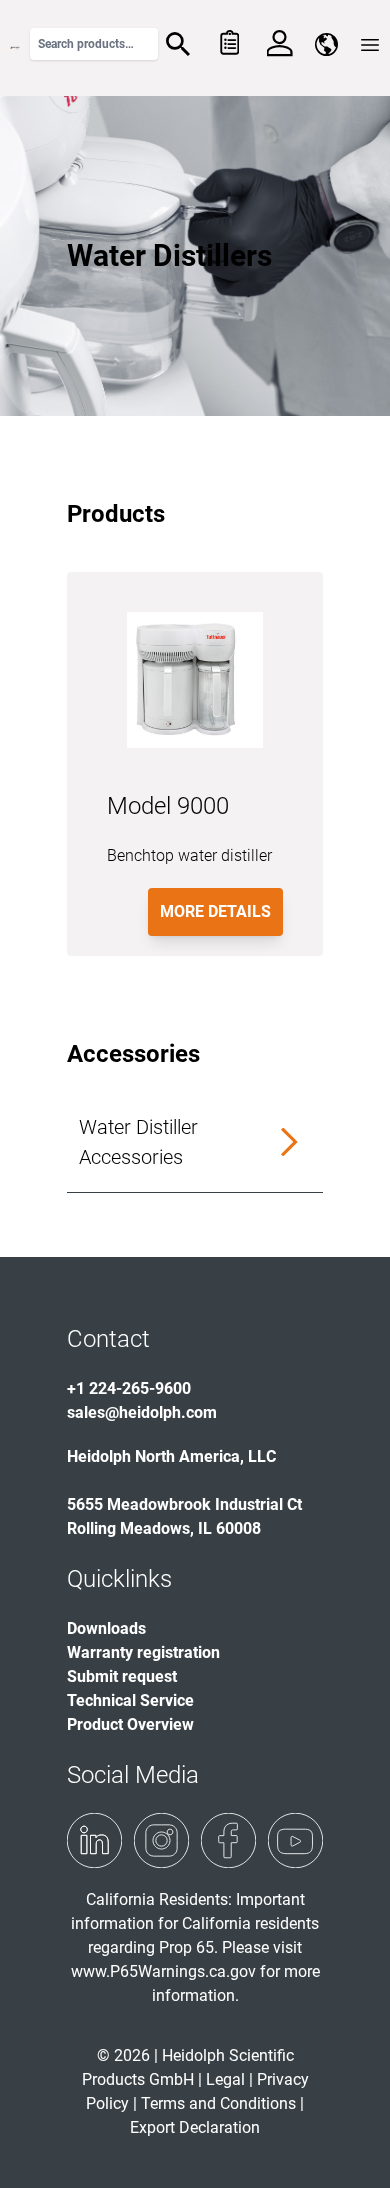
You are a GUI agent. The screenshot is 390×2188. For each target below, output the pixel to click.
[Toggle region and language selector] (326, 44)
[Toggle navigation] (370, 45)
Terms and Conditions (218, 2103)
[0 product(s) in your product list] (228, 44)
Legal (225, 2079)
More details (215, 911)
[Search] (178, 44)
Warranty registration (143, 1652)
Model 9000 (168, 806)
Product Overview (130, 1724)
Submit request (122, 1676)
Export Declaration (195, 2127)
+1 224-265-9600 (129, 1388)
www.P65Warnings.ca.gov (163, 1971)
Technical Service (130, 1700)
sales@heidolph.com (142, 1412)
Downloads (106, 1628)
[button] (195, 1142)
